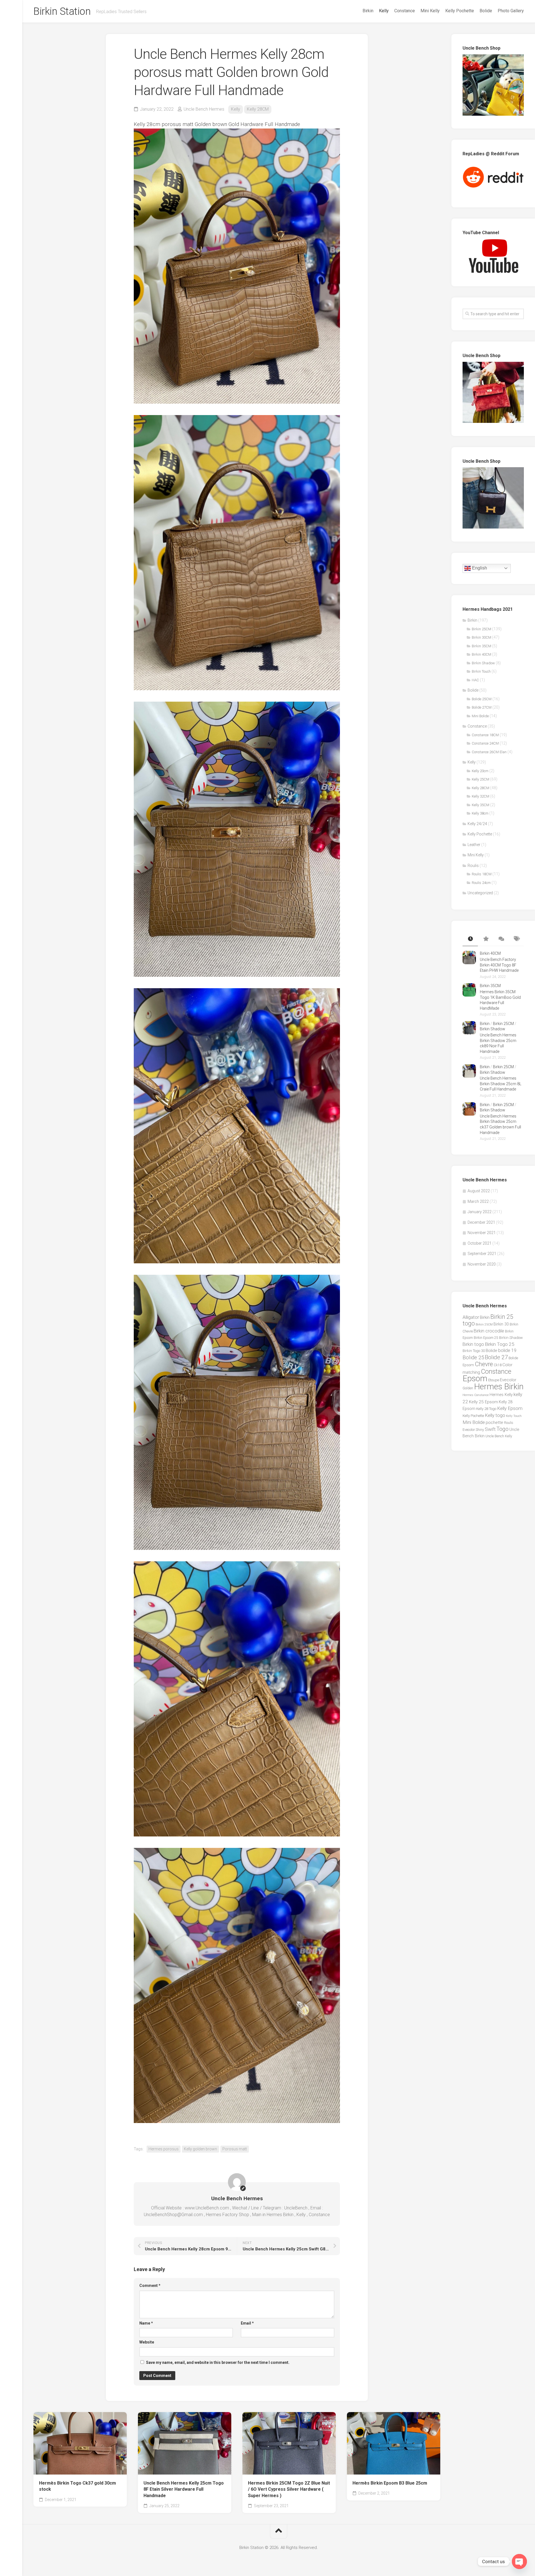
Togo (503, 1429)
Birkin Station (62, 11)
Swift (490, 1429)
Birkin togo (473, 1344)
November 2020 (482, 1264)
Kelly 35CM (481, 805)
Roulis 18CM (482, 874)
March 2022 (478, 1201)
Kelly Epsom (510, 1408)
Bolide (486, 11)
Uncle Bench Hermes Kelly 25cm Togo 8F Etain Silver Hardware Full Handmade (184, 2489)
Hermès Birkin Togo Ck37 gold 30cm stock (77, 2486)
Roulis (473, 866)
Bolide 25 (473, 1358)
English (479, 568)
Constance (405, 11)
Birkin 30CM (481, 637)
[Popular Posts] (486, 939)
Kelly (384, 11)
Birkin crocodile (489, 1331)
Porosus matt (235, 2149)
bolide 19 (507, 1350)
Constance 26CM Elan (489, 752)
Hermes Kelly (501, 1395)
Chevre (484, 1364)
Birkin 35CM (481, 646)
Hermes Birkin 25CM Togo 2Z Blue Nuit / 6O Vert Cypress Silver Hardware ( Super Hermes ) (289, 2489)
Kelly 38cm (480, 813)
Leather (474, 845)
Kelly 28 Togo (486, 1409)
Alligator (471, 1317)
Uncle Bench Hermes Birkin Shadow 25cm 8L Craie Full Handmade (501, 1084)
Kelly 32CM (481, 796)
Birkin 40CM (481, 654)
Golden (468, 1388)
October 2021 (480, 1243)
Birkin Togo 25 (500, 1344)
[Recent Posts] (470, 939)
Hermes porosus (164, 2149)
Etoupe (494, 1380)
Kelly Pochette (460, 11)
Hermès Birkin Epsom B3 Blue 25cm (390, 2483)
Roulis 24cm (481, 883)
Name (146, 2323)
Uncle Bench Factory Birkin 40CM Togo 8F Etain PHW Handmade (499, 965)
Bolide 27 (496, 1357)
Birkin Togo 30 (474, 1351)
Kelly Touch (514, 1416)
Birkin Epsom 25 (486, 1338)
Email (247, 2323)
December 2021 (481, 1222)
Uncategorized (480, 893)
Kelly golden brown (200, 2149)
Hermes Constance (476, 1395)
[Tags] (516, 939)
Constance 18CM (485, 735)
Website (147, 2342)
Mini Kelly (430, 11)
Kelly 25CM (481, 779)
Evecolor (508, 1380)
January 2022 (480, 1212)
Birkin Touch (481, 671)
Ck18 (498, 1365)
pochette (494, 1423)
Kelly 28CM (258, 109)
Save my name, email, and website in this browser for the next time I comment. (218, 2362)
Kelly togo (495, 1415)
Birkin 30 (501, 1324)
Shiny (480, 1430)
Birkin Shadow (483, 663)
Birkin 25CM (481, 629)
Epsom (475, 1378)
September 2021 (482, 1254)
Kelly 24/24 (477, 824)
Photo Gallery (511, 11)
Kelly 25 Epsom (483, 1402)
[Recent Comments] (501, 939)
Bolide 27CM (482, 707)
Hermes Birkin (499, 1387)
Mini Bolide (480, 716)
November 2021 (482, 1233)
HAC (475, 680)
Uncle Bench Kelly (499, 1436)
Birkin (368, 11)
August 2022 (479, 1191)
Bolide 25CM (482, 699)
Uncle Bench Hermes (204, 109)
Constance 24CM (485, 743)
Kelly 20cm (480, 771)
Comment (150, 2286)
